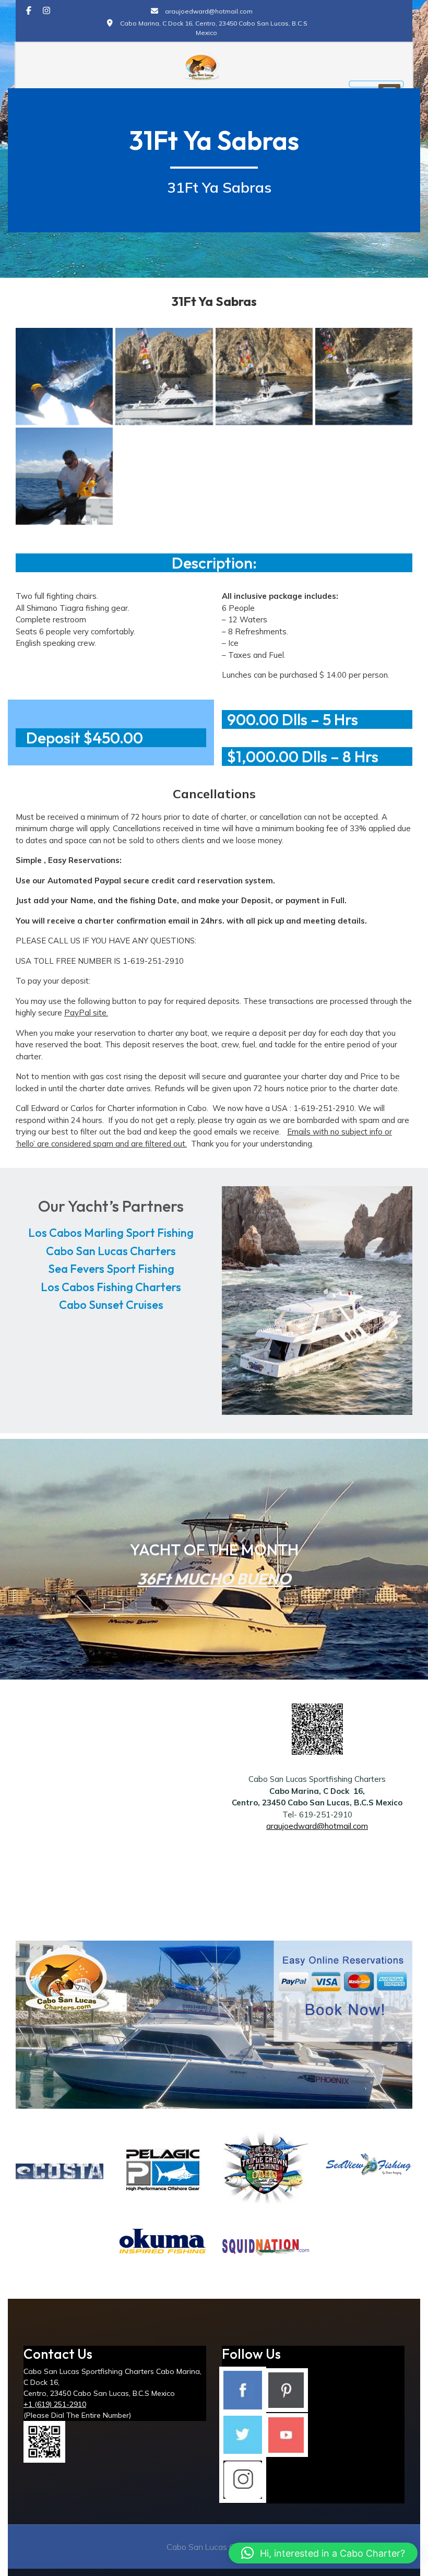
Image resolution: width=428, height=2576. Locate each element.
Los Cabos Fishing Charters (111, 1287)
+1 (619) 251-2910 (55, 2404)
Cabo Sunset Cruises (111, 1305)
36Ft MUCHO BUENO (214, 1579)
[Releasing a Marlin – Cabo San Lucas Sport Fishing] (64, 376)
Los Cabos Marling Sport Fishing (111, 1233)
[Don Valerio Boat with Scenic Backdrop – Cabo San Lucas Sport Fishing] (264, 376)
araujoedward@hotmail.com (317, 1826)
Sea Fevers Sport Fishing (111, 1269)
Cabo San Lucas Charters (111, 1251)
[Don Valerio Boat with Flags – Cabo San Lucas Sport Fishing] (164, 376)
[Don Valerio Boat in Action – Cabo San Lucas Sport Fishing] (364, 376)
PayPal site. (86, 1013)
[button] (323, 2553)
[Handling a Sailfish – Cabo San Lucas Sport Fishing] (64, 476)
